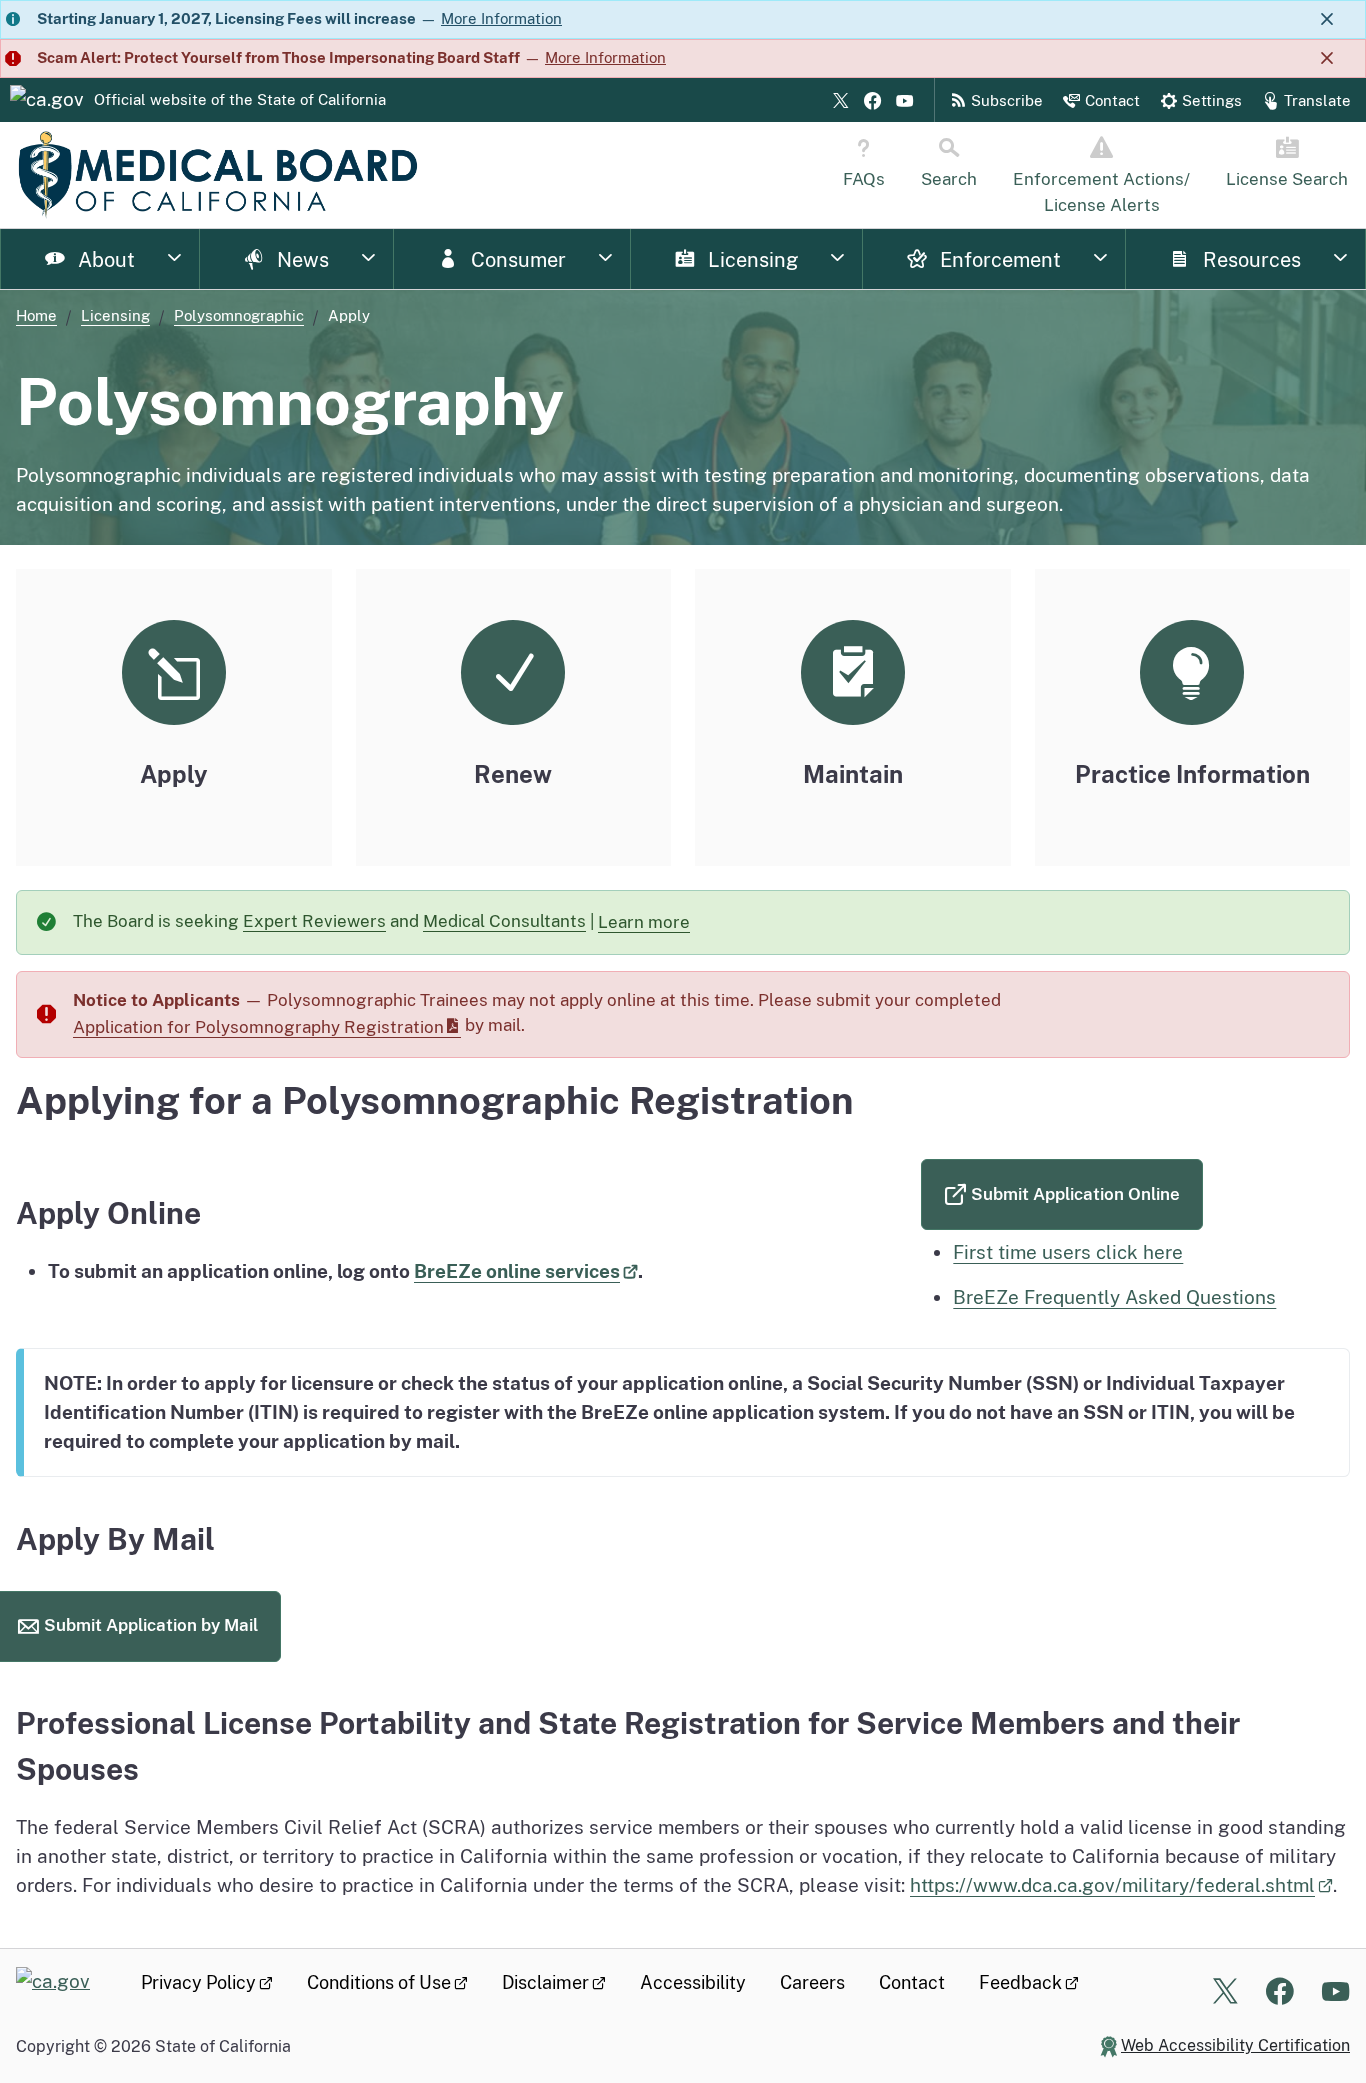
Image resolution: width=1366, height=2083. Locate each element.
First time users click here (1068, 1252)
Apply (174, 774)
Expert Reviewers (314, 921)
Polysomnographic (239, 315)
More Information (501, 18)
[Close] (1327, 19)
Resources (1249, 260)
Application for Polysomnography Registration (258, 1027)
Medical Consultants (504, 921)
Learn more (654, 927)
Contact (912, 1982)
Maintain (853, 774)
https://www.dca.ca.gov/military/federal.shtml (1112, 1885)
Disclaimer (545, 1982)
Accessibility (693, 1982)
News (300, 260)
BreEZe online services (517, 1271)
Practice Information (1192, 774)
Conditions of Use (379, 1982)
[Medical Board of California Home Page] (217, 175)
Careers (812, 1982)
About (104, 260)
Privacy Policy (198, 1982)
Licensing (750, 260)
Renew (513, 774)
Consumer (516, 260)
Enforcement (998, 260)
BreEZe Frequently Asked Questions (1114, 1297)
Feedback (1020, 1982)
